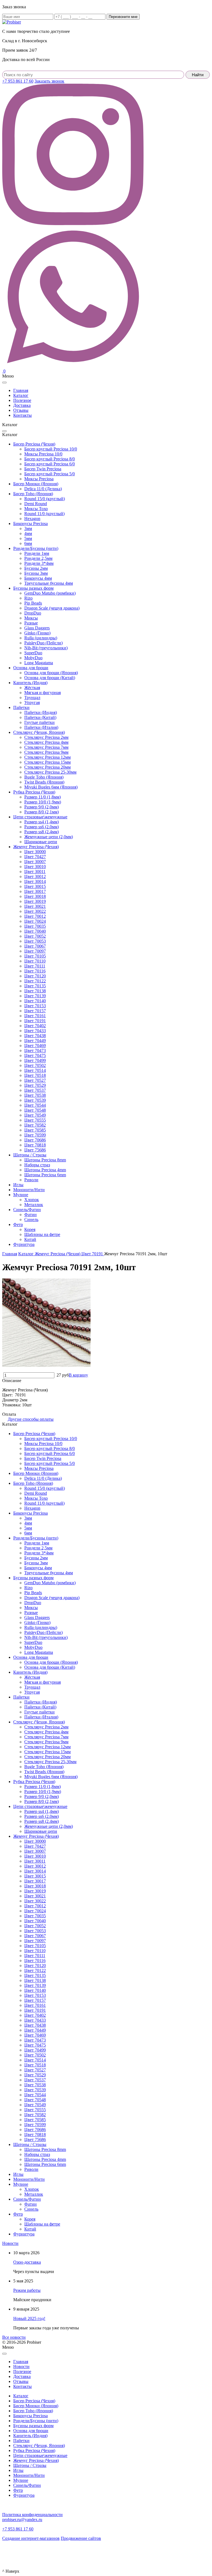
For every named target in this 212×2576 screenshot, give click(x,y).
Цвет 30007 (35, 862)
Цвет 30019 (35, 901)
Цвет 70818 (35, 1145)
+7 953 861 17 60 (18, 81)
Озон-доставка (27, 2262)
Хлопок (32, 1200)
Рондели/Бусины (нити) (36, 548)
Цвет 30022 (35, 911)
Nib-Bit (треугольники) (46, 648)
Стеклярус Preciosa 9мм (46, 752)
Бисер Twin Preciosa (43, 469)
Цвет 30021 (35, 906)
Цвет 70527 (35, 1080)
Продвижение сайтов (81, 2538)
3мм (28, 528)
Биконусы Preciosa (31, 524)
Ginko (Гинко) (37, 633)
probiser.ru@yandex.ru (22, 2520)
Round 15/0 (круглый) (45, 499)
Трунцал (32, 698)
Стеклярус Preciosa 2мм (46, 737)
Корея (30, 1229)
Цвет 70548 (35, 1110)
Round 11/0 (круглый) (44, 514)
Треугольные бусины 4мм (49, 583)
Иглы (18, 1185)
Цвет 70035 (35, 926)
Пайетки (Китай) (40, 717)
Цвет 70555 (35, 1120)
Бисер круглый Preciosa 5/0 (50, 474)
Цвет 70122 (35, 981)
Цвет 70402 (35, 1026)
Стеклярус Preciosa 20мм (47, 767)
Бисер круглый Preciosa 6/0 (50, 464)
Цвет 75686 (35, 1150)
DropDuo (33, 613)
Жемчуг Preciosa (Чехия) (36, 847)
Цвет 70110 (35, 961)
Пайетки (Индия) (41, 712)
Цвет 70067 (35, 946)
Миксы (31, 618)
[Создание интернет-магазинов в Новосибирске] (12, 2552)
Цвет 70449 (35, 1041)
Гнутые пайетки (39, 722)
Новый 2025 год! (29, 2318)
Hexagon (32, 519)
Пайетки (21, 707)
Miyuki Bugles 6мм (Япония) (51, 787)
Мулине (21, 1195)
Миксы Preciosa (39, 479)
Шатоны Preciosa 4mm (45, 1170)
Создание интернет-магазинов (31, 2538)
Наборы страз (37, 1165)
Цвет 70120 (35, 976)
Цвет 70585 (35, 1130)
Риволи (31, 1180)
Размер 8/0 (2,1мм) (42, 812)
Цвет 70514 (35, 1070)
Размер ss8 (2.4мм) (42, 832)
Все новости (14, 2337)
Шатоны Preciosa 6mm (45, 1175)
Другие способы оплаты (31, 1419)
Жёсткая (32, 688)
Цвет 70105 (35, 956)
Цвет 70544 (35, 1105)
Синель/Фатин (27, 1210)
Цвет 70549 (35, 1115)
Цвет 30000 (35, 852)
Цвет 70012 (35, 916)
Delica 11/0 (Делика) (43, 489)
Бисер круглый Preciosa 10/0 (51, 449)
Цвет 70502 (35, 1065)
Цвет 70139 (35, 996)
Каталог (21, 2396)
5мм (28, 538)
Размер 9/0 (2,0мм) (42, 807)
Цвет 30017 (35, 891)
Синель (31, 1220)
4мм (28, 533)
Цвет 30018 (35, 896)
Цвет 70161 (35, 1016)
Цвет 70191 (35, 1021)
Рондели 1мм (37, 553)
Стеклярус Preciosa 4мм (46, 742)
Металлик (34, 1205)
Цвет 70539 (35, 1100)
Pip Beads (33, 603)
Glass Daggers (37, 628)
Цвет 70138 (35, 991)
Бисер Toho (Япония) (33, 494)
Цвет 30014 (35, 881)
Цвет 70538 (35, 1095)
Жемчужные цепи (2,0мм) (49, 837)
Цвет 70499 (35, 1060)
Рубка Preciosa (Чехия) (34, 792)
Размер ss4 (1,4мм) (42, 822)
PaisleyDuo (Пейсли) (43, 643)
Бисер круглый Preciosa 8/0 (50, 459)
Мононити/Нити (29, 1190)
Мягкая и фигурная (43, 693)
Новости (10, 2243)
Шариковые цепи (41, 842)
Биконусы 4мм (38, 578)
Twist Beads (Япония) (44, 782)
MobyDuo (33, 658)
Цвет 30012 (35, 876)
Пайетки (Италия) (41, 727)
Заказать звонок (49, 81)
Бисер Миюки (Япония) (36, 484)
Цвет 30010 (35, 867)
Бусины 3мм (36, 573)
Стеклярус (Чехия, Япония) (39, 732)
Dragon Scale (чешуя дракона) (52, 608)
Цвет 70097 (35, 951)
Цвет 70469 (35, 1046)
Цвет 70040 (35, 931)
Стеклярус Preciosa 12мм (47, 757)
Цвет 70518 (35, 1075)
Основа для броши (31, 668)
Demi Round (36, 504)
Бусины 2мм (36, 568)
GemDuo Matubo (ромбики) (50, 593)
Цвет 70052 (35, 936)
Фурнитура (24, 1244)
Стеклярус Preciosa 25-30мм (50, 772)
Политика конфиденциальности (32, 2515)
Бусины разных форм (33, 588)
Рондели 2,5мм (38, 558)
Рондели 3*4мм (39, 563)
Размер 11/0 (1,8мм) (43, 797)
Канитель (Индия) (30, 683)
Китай (30, 1239)
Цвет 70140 (35, 1001)
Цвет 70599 (35, 1135)
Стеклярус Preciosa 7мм (46, 747)
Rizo (28, 598)
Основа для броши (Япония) (51, 673)
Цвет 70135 (35, 986)
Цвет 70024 (35, 921)
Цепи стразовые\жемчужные (40, 817)
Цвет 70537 (35, 1090)
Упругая (32, 702)
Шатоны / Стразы (30, 1155)
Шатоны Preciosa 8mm (45, 1160)
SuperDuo (33, 653)
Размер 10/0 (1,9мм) (43, 802)
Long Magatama (39, 663)
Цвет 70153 (35, 1006)
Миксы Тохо (36, 509)
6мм (28, 543)
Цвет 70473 (35, 1050)
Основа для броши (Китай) (50, 678)
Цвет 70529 (35, 1085)
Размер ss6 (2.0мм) (42, 827)
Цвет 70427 (35, 857)
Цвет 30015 (35, 886)
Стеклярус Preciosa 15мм (47, 762)
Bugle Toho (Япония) (44, 777)
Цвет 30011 (35, 872)
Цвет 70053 (35, 941)
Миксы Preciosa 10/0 (43, 454)
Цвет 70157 (35, 1011)
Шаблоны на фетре (42, 1234)
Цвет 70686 (35, 1140)
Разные (31, 623)
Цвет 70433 (35, 1031)
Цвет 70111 (35, 966)
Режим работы (27, 2290)
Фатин (31, 1215)
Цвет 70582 (35, 1125)
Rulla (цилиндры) (41, 638)
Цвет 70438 (35, 1036)
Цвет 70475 (35, 1055)
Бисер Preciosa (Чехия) (34, 444)
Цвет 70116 (35, 971)
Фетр (18, 1224)
